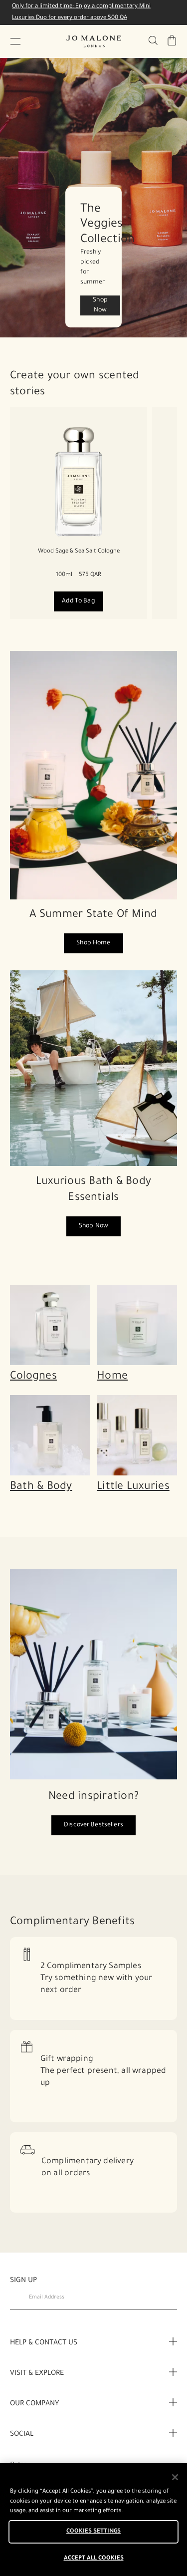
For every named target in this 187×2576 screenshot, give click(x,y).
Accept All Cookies (94, 2559)
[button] (15, 41)
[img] (172, 40)
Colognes (33, 1377)
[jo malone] (94, 41)
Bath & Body (41, 1487)
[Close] (175, 2477)
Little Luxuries (133, 1487)
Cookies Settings (93, 2532)
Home (112, 1377)
